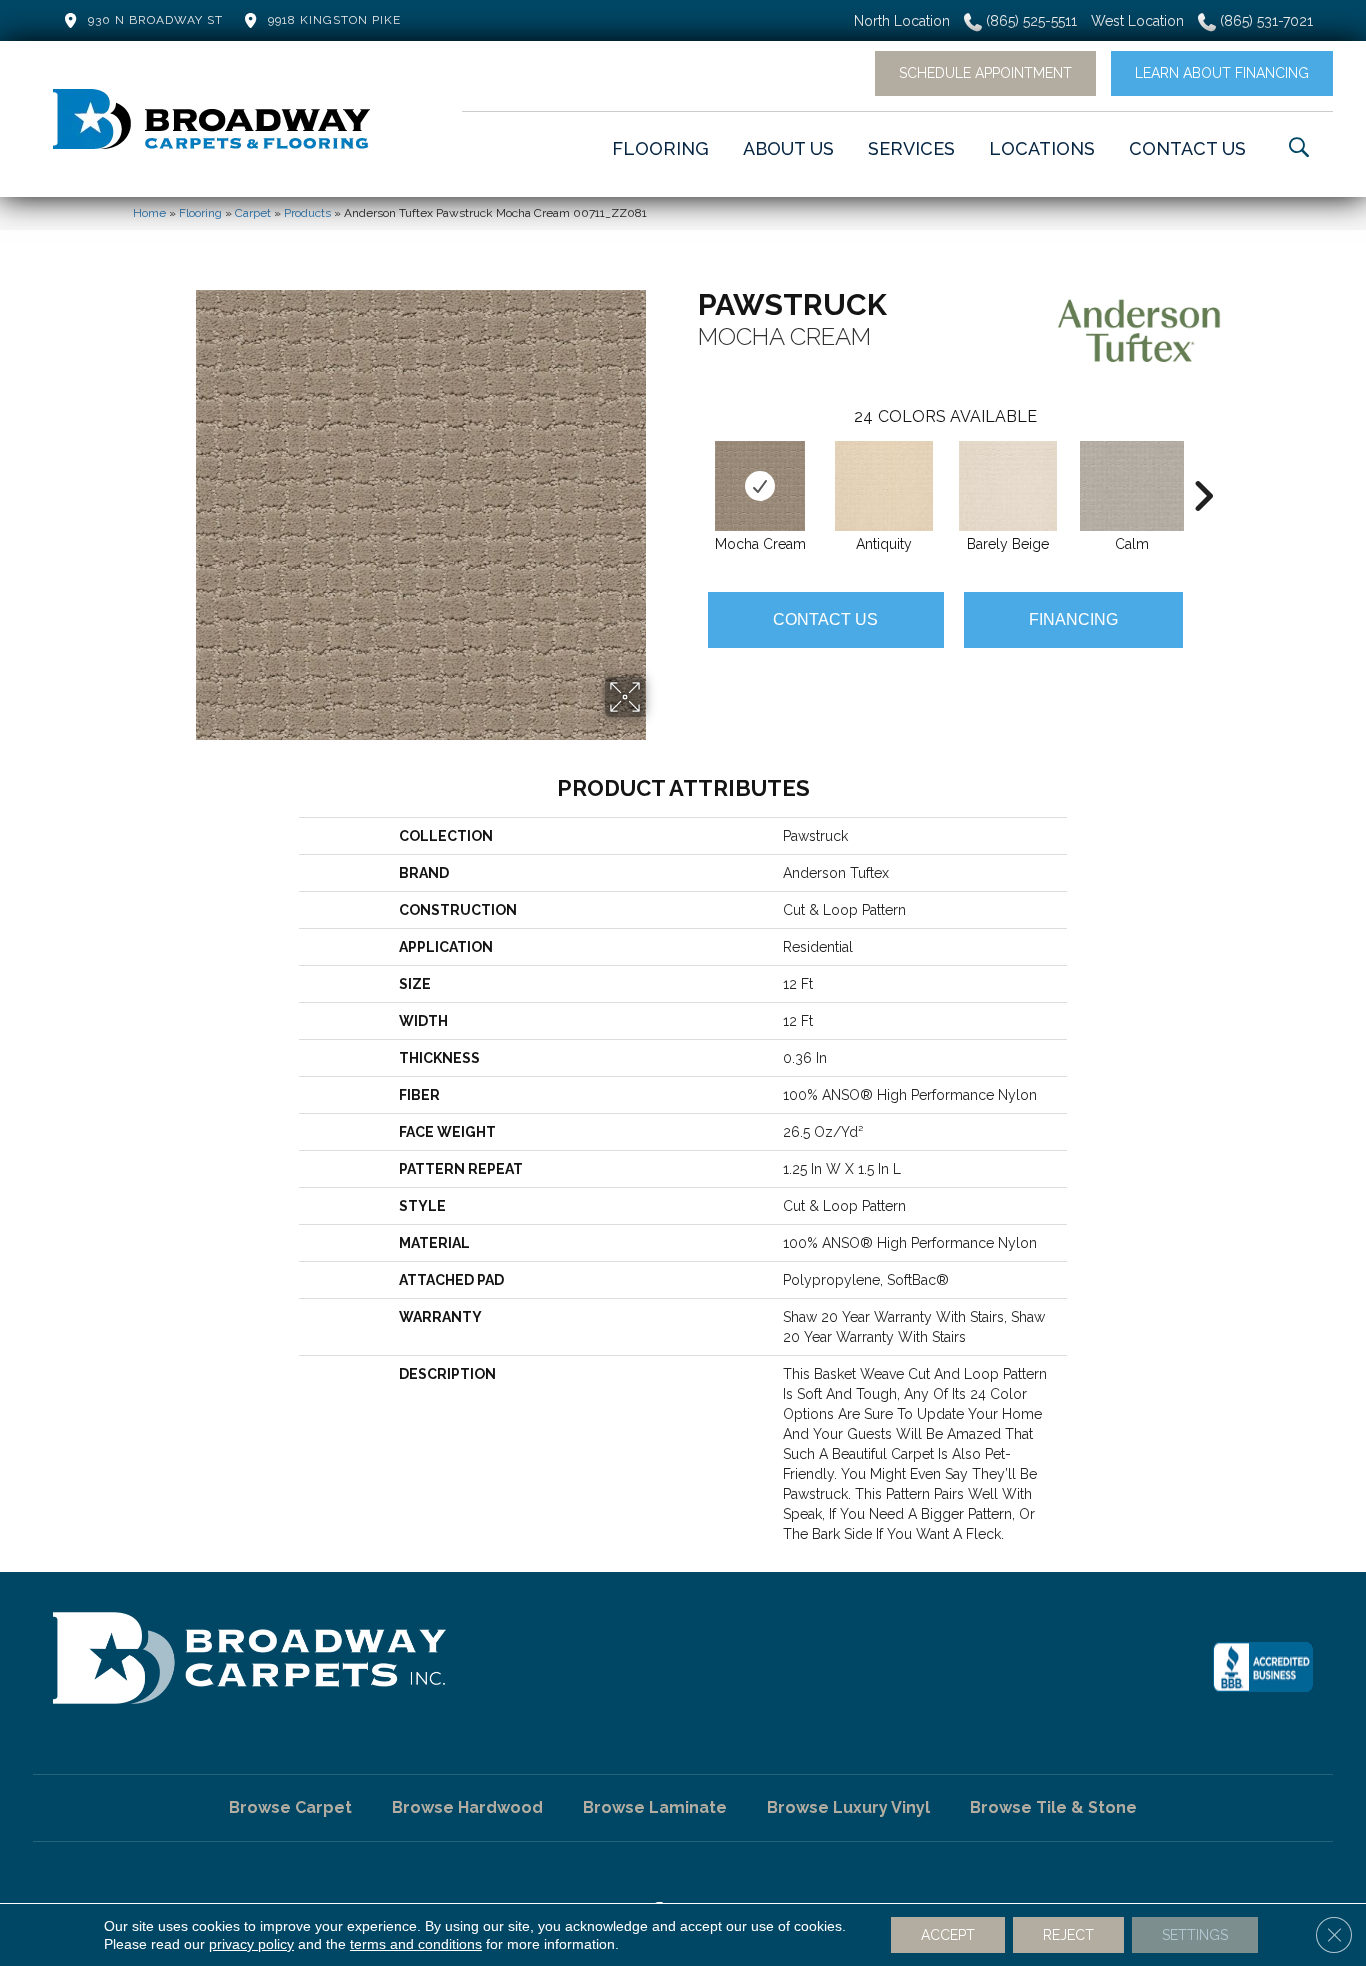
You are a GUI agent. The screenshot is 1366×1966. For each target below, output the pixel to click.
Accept (948, 1935)
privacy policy (251, 1944)
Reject (1068, 1935)
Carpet (253, 213)
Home (149, 213)
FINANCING (1073, 619)
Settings (1195, 1935)
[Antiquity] (884, 486)
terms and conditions (416, 1944)
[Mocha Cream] (760, 486)
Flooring (200, 213)
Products (307, 213)
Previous (688, 466)
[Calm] (1132, 486)
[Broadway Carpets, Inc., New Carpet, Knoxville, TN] (1263, 1667)
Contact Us (825, 619)
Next (1203, 466)
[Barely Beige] (1008, 486)
